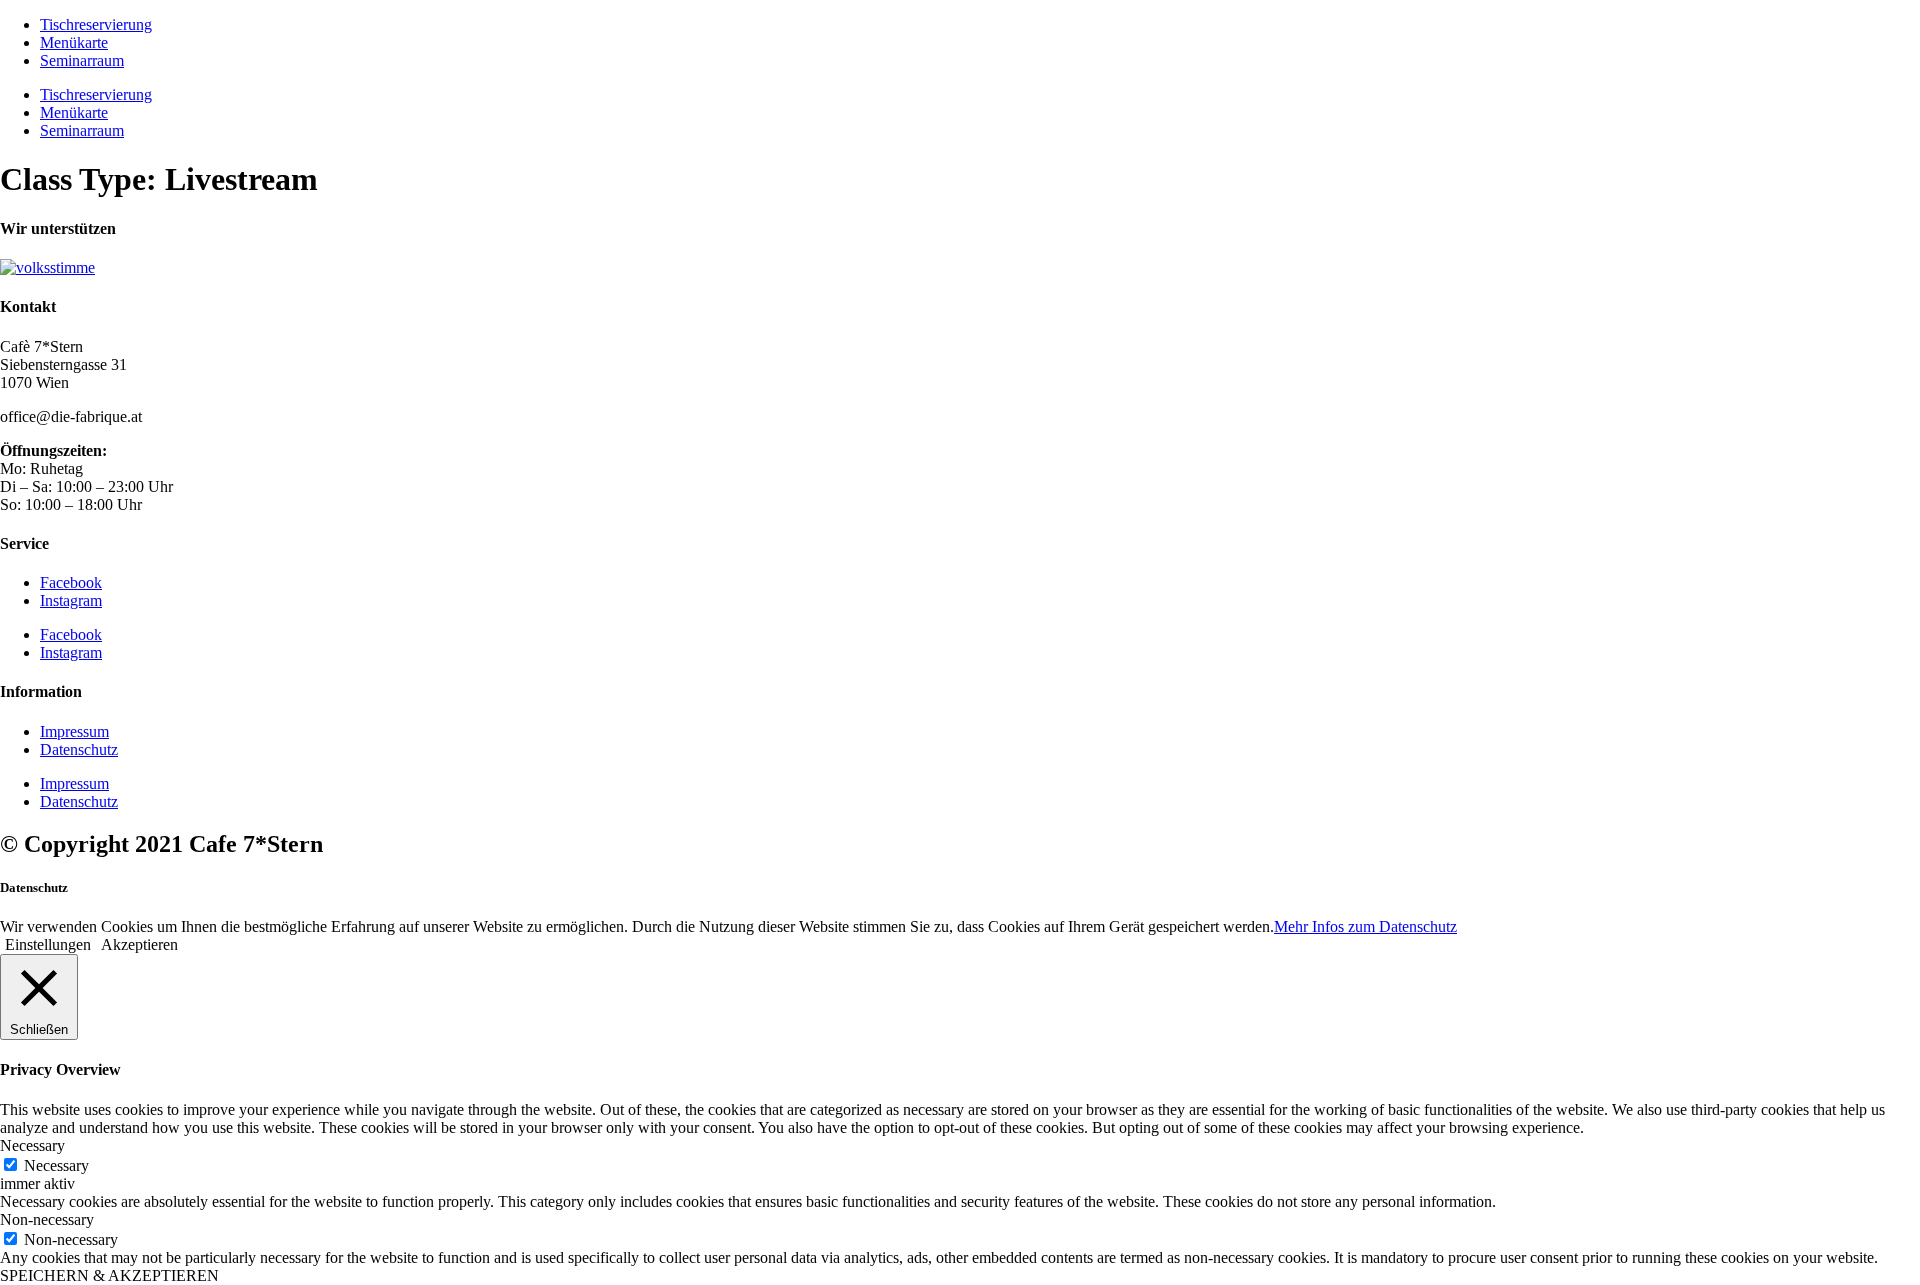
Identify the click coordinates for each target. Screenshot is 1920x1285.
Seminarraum (82, 60)
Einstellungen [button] (48, 944)
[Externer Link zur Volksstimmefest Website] (47, 267)
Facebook (71, 582)
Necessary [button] (32, 1145)
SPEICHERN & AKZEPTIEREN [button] (109, 1275)
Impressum (74, 731)
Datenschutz (79, 749)
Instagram (71, 600)
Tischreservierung (96, 24)
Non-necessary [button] (47, 1219)
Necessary (56, 1165)
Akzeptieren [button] (139, 944)
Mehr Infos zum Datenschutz (1365, 926)
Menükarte (74, 42)
